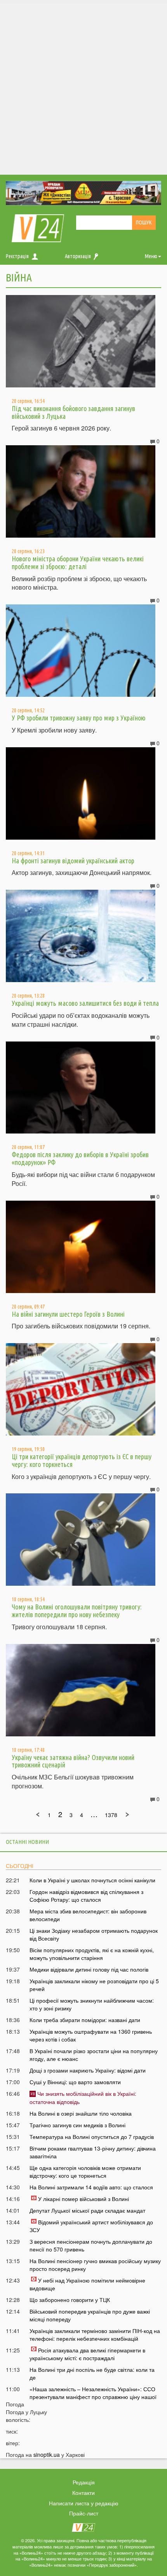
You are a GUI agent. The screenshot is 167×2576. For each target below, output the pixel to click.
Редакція (84, 2482)
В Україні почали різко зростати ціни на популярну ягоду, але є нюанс (94, 2055)
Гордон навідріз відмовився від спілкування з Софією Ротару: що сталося (86, 1896)
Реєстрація (17, 256)
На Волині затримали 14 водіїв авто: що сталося (91, 2187)
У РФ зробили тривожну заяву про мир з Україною (79, 718)
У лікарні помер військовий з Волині (83, 2199)
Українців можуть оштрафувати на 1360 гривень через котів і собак (91, 2035)
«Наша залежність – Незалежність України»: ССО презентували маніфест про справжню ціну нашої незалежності (93, 2397)
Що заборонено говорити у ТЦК (70, 2300)
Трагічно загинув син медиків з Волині (77, 2125)
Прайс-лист (84, 2513)
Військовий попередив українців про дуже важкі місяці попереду (90, 2315)
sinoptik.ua (47, 2454)
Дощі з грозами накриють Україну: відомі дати (88, 2070)
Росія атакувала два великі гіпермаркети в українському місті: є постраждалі (87, 2354)
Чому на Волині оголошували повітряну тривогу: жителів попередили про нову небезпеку (77, 1611)
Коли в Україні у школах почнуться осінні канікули (92, 1880)
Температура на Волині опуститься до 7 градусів (92, 2137)
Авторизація (78, 256)
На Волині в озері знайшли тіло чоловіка (81, 2113)
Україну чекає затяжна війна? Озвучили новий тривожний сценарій (73, 1761)
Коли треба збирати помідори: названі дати (85, 2020)
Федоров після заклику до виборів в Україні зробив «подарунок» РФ (80, 1158)
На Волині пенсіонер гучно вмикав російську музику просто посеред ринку (95, 2265)
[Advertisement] (83, 87)
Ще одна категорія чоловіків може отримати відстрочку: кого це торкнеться (85, 2172)
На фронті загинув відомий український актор (73, 861)
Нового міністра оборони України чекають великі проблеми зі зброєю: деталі (78, 562)
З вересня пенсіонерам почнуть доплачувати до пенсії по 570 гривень (91, 2245)
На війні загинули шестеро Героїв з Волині (68, 1314)
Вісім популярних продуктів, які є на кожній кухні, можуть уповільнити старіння (92, 1954)
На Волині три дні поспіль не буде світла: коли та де (92, 2373)
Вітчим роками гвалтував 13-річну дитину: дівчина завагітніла (93, 2152)
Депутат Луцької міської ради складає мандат (87, 2210)
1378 (111, 1815)
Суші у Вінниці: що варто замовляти (75, 2082)
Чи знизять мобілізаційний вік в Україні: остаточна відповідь (83, 2097)
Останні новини (27, 1842)
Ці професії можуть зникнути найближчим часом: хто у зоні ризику (92, 2004)
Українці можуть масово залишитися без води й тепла (85, 1003)
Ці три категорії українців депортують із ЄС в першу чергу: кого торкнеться (82, 1460)
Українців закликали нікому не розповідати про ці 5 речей (94, 1985)
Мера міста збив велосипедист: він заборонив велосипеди (88, 1915)
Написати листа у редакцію (84, 2503)
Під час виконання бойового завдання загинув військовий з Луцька (73, 412)
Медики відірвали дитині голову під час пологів (89, 1969)
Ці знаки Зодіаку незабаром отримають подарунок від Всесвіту (94, 1934)
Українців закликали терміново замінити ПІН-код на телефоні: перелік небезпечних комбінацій (95, 2335)
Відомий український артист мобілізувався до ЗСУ (91, 2226)
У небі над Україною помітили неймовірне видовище (87, 2284)
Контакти (83, 2493)
